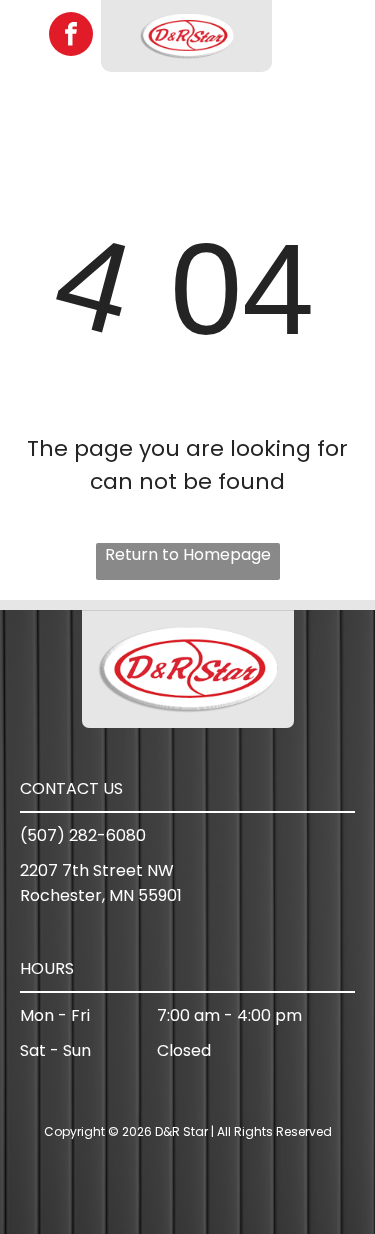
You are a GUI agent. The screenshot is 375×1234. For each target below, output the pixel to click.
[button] (344, 36)
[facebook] (71, 36)
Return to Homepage (188, 554)
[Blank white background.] (26, 46)
